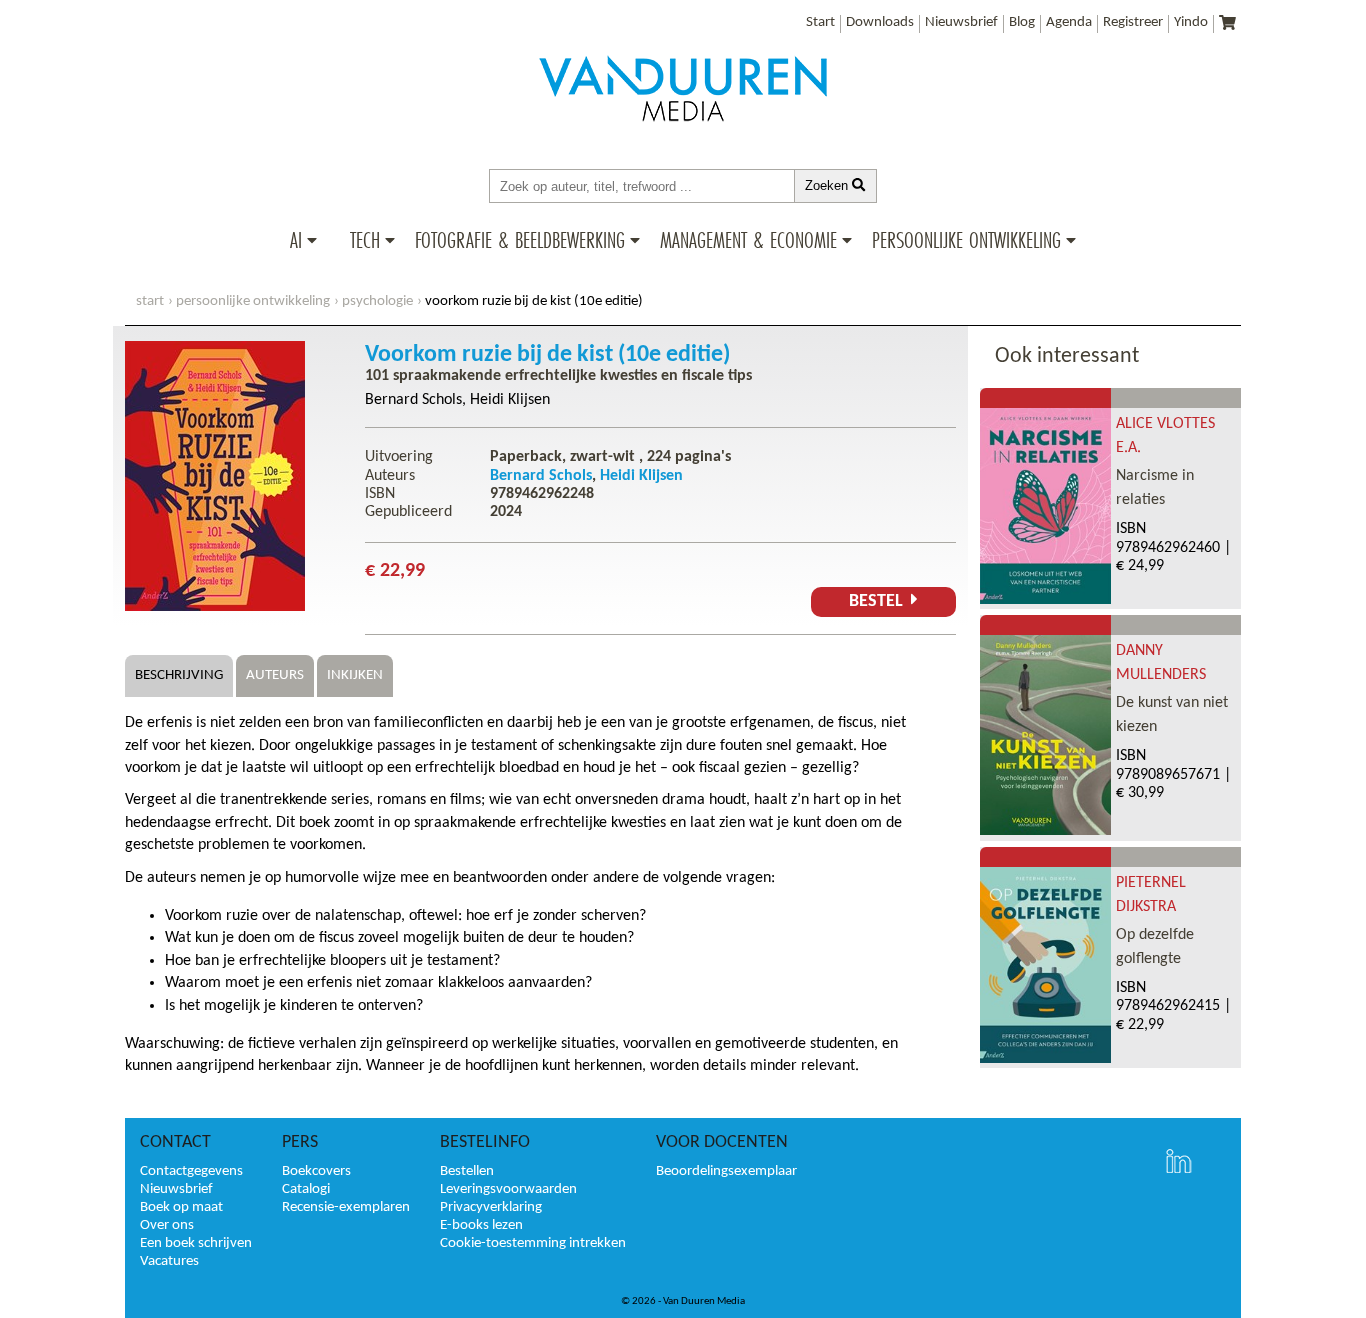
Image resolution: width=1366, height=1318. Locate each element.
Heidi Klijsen (510, 400)
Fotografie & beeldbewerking (520, 240)
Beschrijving (179, 675)
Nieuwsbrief (961, 22)
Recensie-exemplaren (346, 1207)
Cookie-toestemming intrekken (533, 1243)
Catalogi (306, 1189)
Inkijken (355, 675)
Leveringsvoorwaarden (508, 1189)
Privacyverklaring (491, 1207)
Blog (1022, 22)
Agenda (1069, 22)
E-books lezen (481, 1225)
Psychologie (377, 301)
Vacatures (169, 1261)
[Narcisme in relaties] (1045, 600)
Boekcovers (316, 1171)
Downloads (880, 22)
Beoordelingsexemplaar (726, 1171)
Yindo (1191, 22)
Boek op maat (181, 1207)
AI (296, 240)
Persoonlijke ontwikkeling (966, 240)
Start (820, 22)
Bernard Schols (413, 400)
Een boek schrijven (196, 1243)
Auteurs (275, 675)
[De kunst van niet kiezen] (1045, 831)
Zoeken (828, 185)
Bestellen (467, 1171)
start (150, 301)
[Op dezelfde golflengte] (1045, 1059)
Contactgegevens (191, 1171)
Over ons (167, 1225)
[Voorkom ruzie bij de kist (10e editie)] (215, 607)
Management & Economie (748, 240)
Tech (365, 240)
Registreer (1133, 22)
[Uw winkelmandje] (1227, 24)
